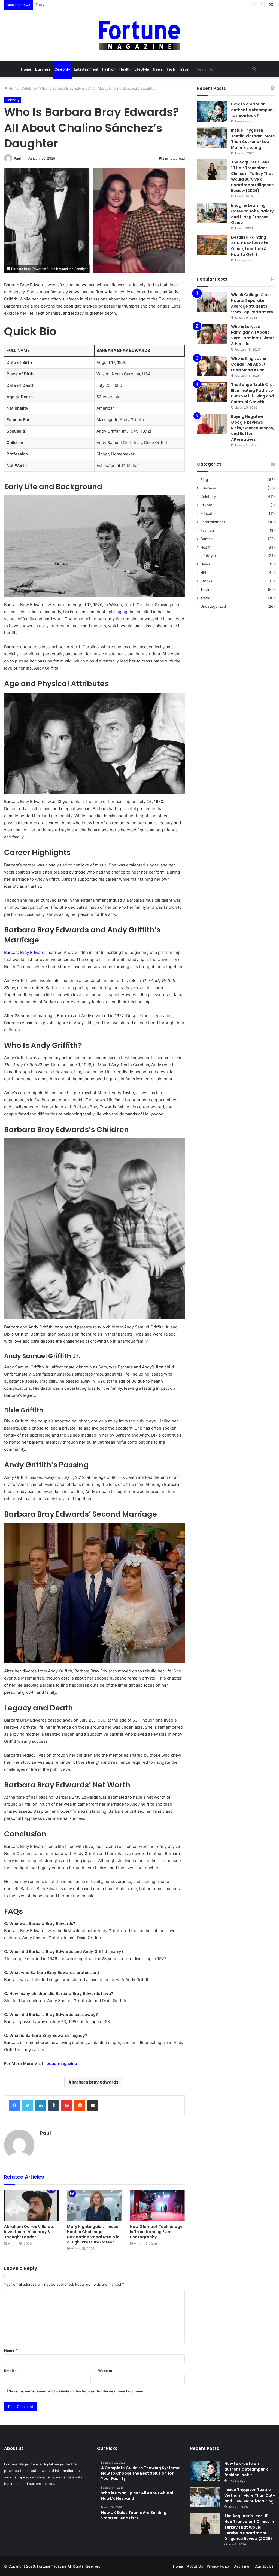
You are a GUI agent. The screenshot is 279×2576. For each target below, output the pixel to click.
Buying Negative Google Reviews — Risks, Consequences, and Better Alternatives (253, 428)
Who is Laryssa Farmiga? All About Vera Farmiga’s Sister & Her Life (253, 335)
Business (43, 69)
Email (10, 2371)
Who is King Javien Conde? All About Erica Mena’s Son (249, 364)
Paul (17, 158)
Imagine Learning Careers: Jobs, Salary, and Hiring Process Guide (253, 214)
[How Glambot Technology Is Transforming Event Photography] (157, 2206)
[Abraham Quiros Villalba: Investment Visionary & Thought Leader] (31, 2206)
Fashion (109, 69)
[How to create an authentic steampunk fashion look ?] (212, 112)
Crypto (206, 505)
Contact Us (264, 2566)
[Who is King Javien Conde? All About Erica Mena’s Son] (212, 366)
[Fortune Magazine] (140, 35)
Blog (204, 480)
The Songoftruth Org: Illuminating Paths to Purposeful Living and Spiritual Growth (252, 393)
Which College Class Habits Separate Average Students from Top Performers (252, 303)
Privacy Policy (218, 2566)
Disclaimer (242, 2566)
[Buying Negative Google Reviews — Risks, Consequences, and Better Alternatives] (212, 424)
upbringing (117, 612)
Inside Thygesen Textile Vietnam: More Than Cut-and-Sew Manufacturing (253, 139)
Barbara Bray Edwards (25, 952)
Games (206, 539)
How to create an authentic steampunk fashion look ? (253, 110)
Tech (171, 69)
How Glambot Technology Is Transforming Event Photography (156, 2232)
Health (125, 69)
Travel (184, 69)
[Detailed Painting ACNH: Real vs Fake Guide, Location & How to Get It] (212, 245)
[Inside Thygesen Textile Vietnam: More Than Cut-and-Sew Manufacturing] (212, 138)
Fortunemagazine (52, 2566)
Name (11, 2350)
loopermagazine (61, 2063)
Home (26, 69)
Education (209, 513)
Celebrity (62, 69)
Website (105, 2371)
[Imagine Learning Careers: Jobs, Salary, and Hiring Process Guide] (212, 213)
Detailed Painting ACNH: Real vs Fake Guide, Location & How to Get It (250, 246)
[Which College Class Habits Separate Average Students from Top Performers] (212, 302)
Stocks (206, 581)
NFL (204, 573)
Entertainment (86, 69)
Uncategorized (213, 606)
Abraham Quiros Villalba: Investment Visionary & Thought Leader (29, 2232)
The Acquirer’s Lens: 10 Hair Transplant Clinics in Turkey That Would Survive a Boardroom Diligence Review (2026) (132, 5)
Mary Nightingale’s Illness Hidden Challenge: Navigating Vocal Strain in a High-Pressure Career (93, 2234)
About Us (195, 2566)
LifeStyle (142, 69)
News (158, 69)
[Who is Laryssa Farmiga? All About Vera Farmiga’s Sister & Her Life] (212, 334)
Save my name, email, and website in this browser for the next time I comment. (77, 2391)
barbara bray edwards (95, 2082)
